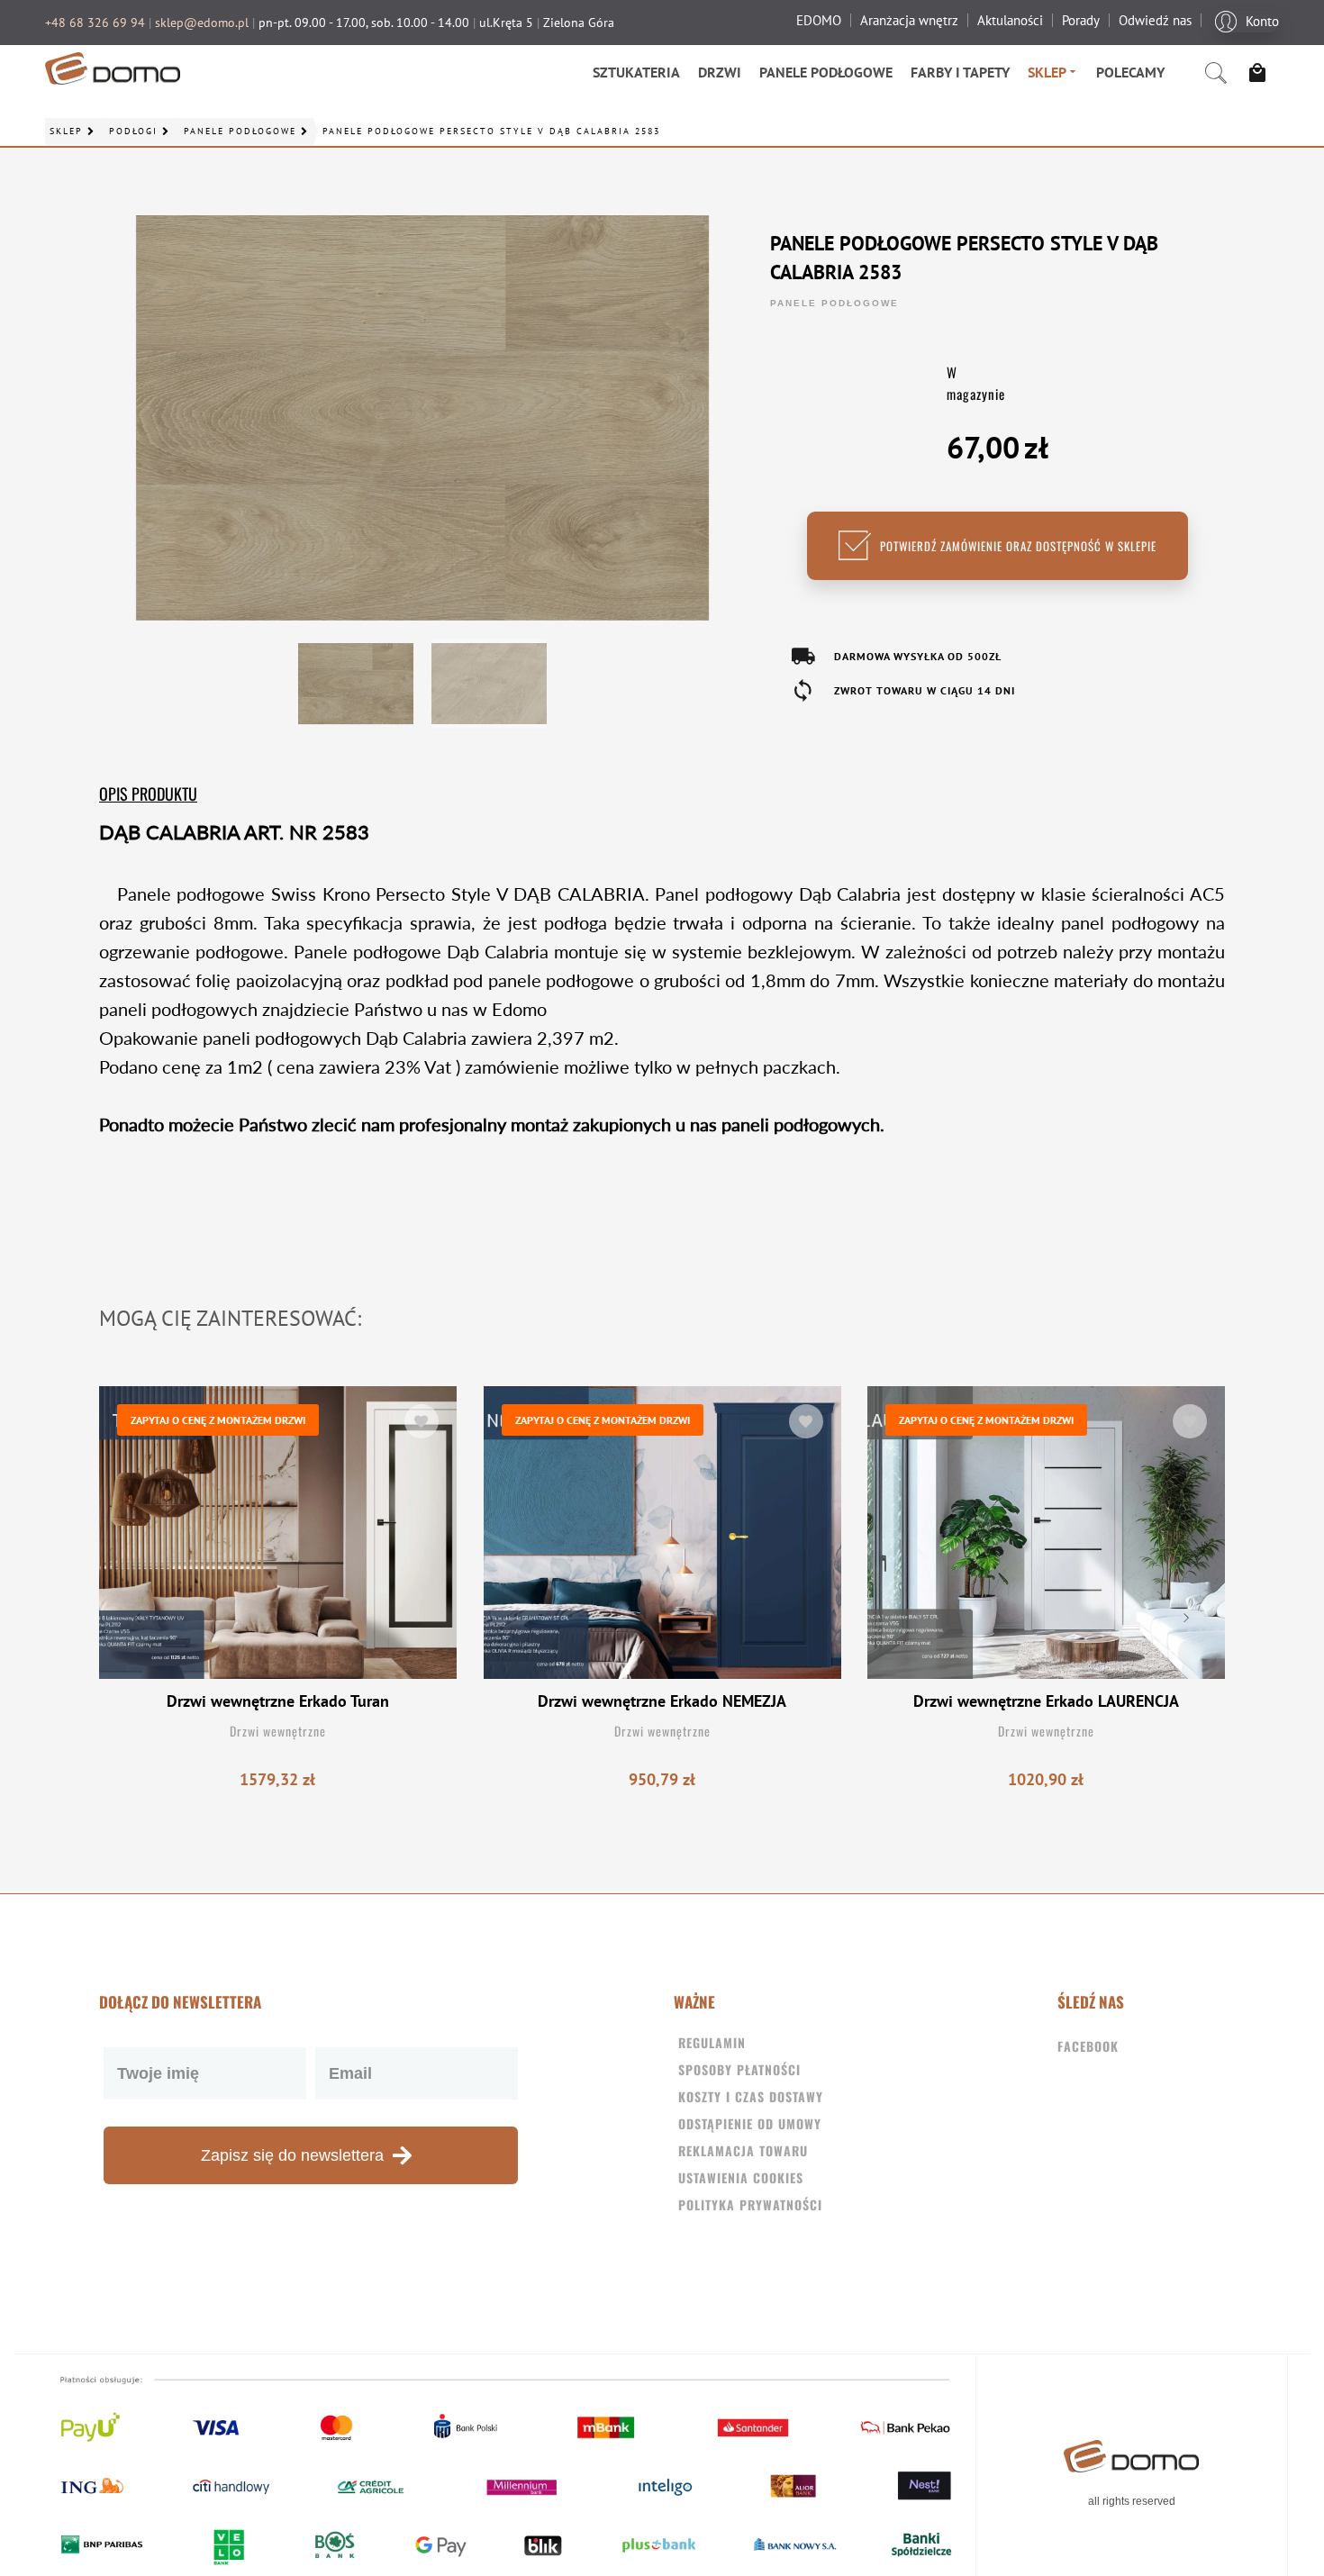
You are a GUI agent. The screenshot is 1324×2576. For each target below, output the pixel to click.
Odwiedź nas (1155, 20)
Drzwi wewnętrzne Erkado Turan (278, 1701)
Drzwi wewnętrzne (278, 1731)
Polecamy (1130, 72)
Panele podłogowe (826, 72)
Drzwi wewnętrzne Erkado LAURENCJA (1046, 1701)
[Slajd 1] (356, 684)
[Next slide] (1185, 1618)
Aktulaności (1010, 20)
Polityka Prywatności (750, 2204)
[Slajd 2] (489, 684)
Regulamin (712, 2042)
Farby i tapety (960, 72)
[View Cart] (1262, 73)
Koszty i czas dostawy (751, 2096)
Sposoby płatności (739, 2069)
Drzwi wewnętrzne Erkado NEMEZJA (662, 1701)
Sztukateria (636, 72)
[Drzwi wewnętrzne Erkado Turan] (278, 1533)
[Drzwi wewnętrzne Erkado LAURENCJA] (1046, 1533)
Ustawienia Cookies (741, 2177)
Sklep (1047, 72)
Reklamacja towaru (743, 2150)
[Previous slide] (139, 1618)
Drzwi (720, 72)
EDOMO (819, 20)
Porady (1081, 20)
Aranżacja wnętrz (909, 20)
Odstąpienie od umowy (750, 2123)
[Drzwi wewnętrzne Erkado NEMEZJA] (662, 1533)
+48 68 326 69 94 (95, 23)
